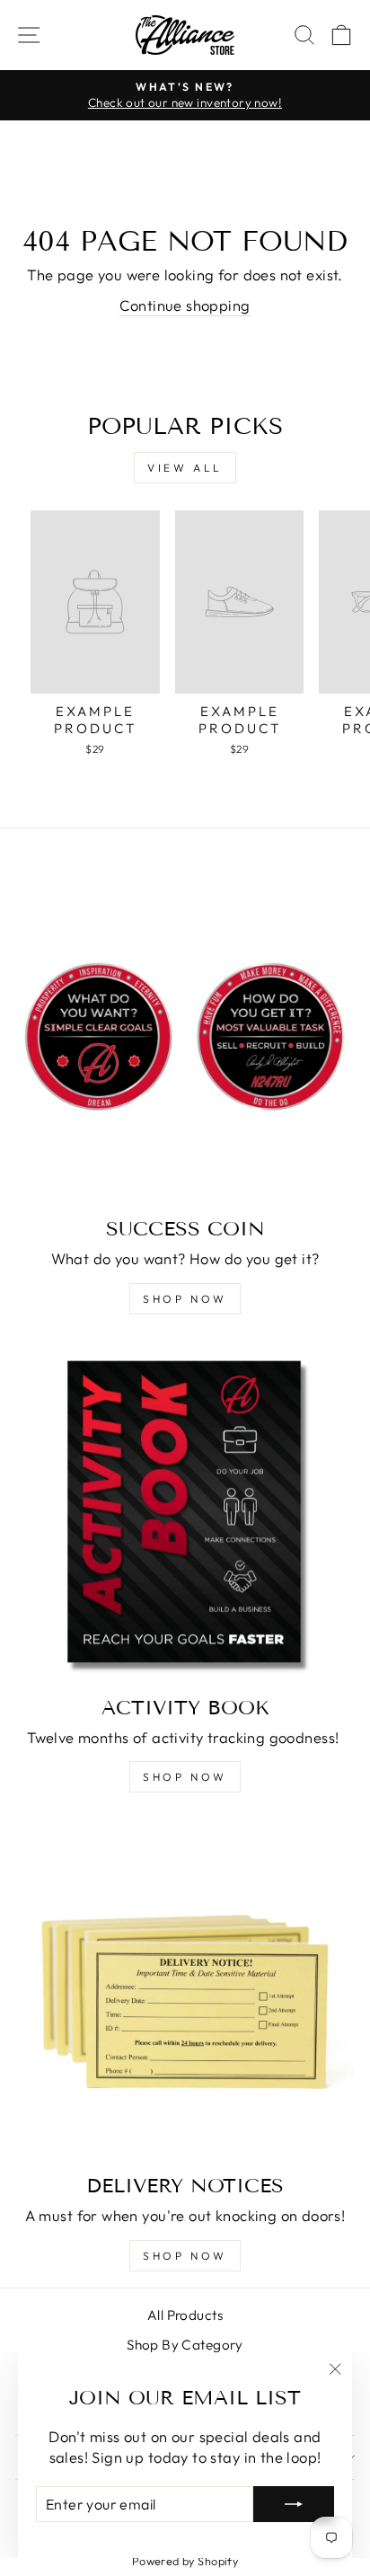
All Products (185, 2315)
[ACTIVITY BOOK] (185, 1513)
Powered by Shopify (185, 2561)
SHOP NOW (185, 1299)
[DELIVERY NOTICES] (185, 1991)
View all (185, 468)
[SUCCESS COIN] (185, 1034)
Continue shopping (185, 305)
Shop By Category (185, 2345)
